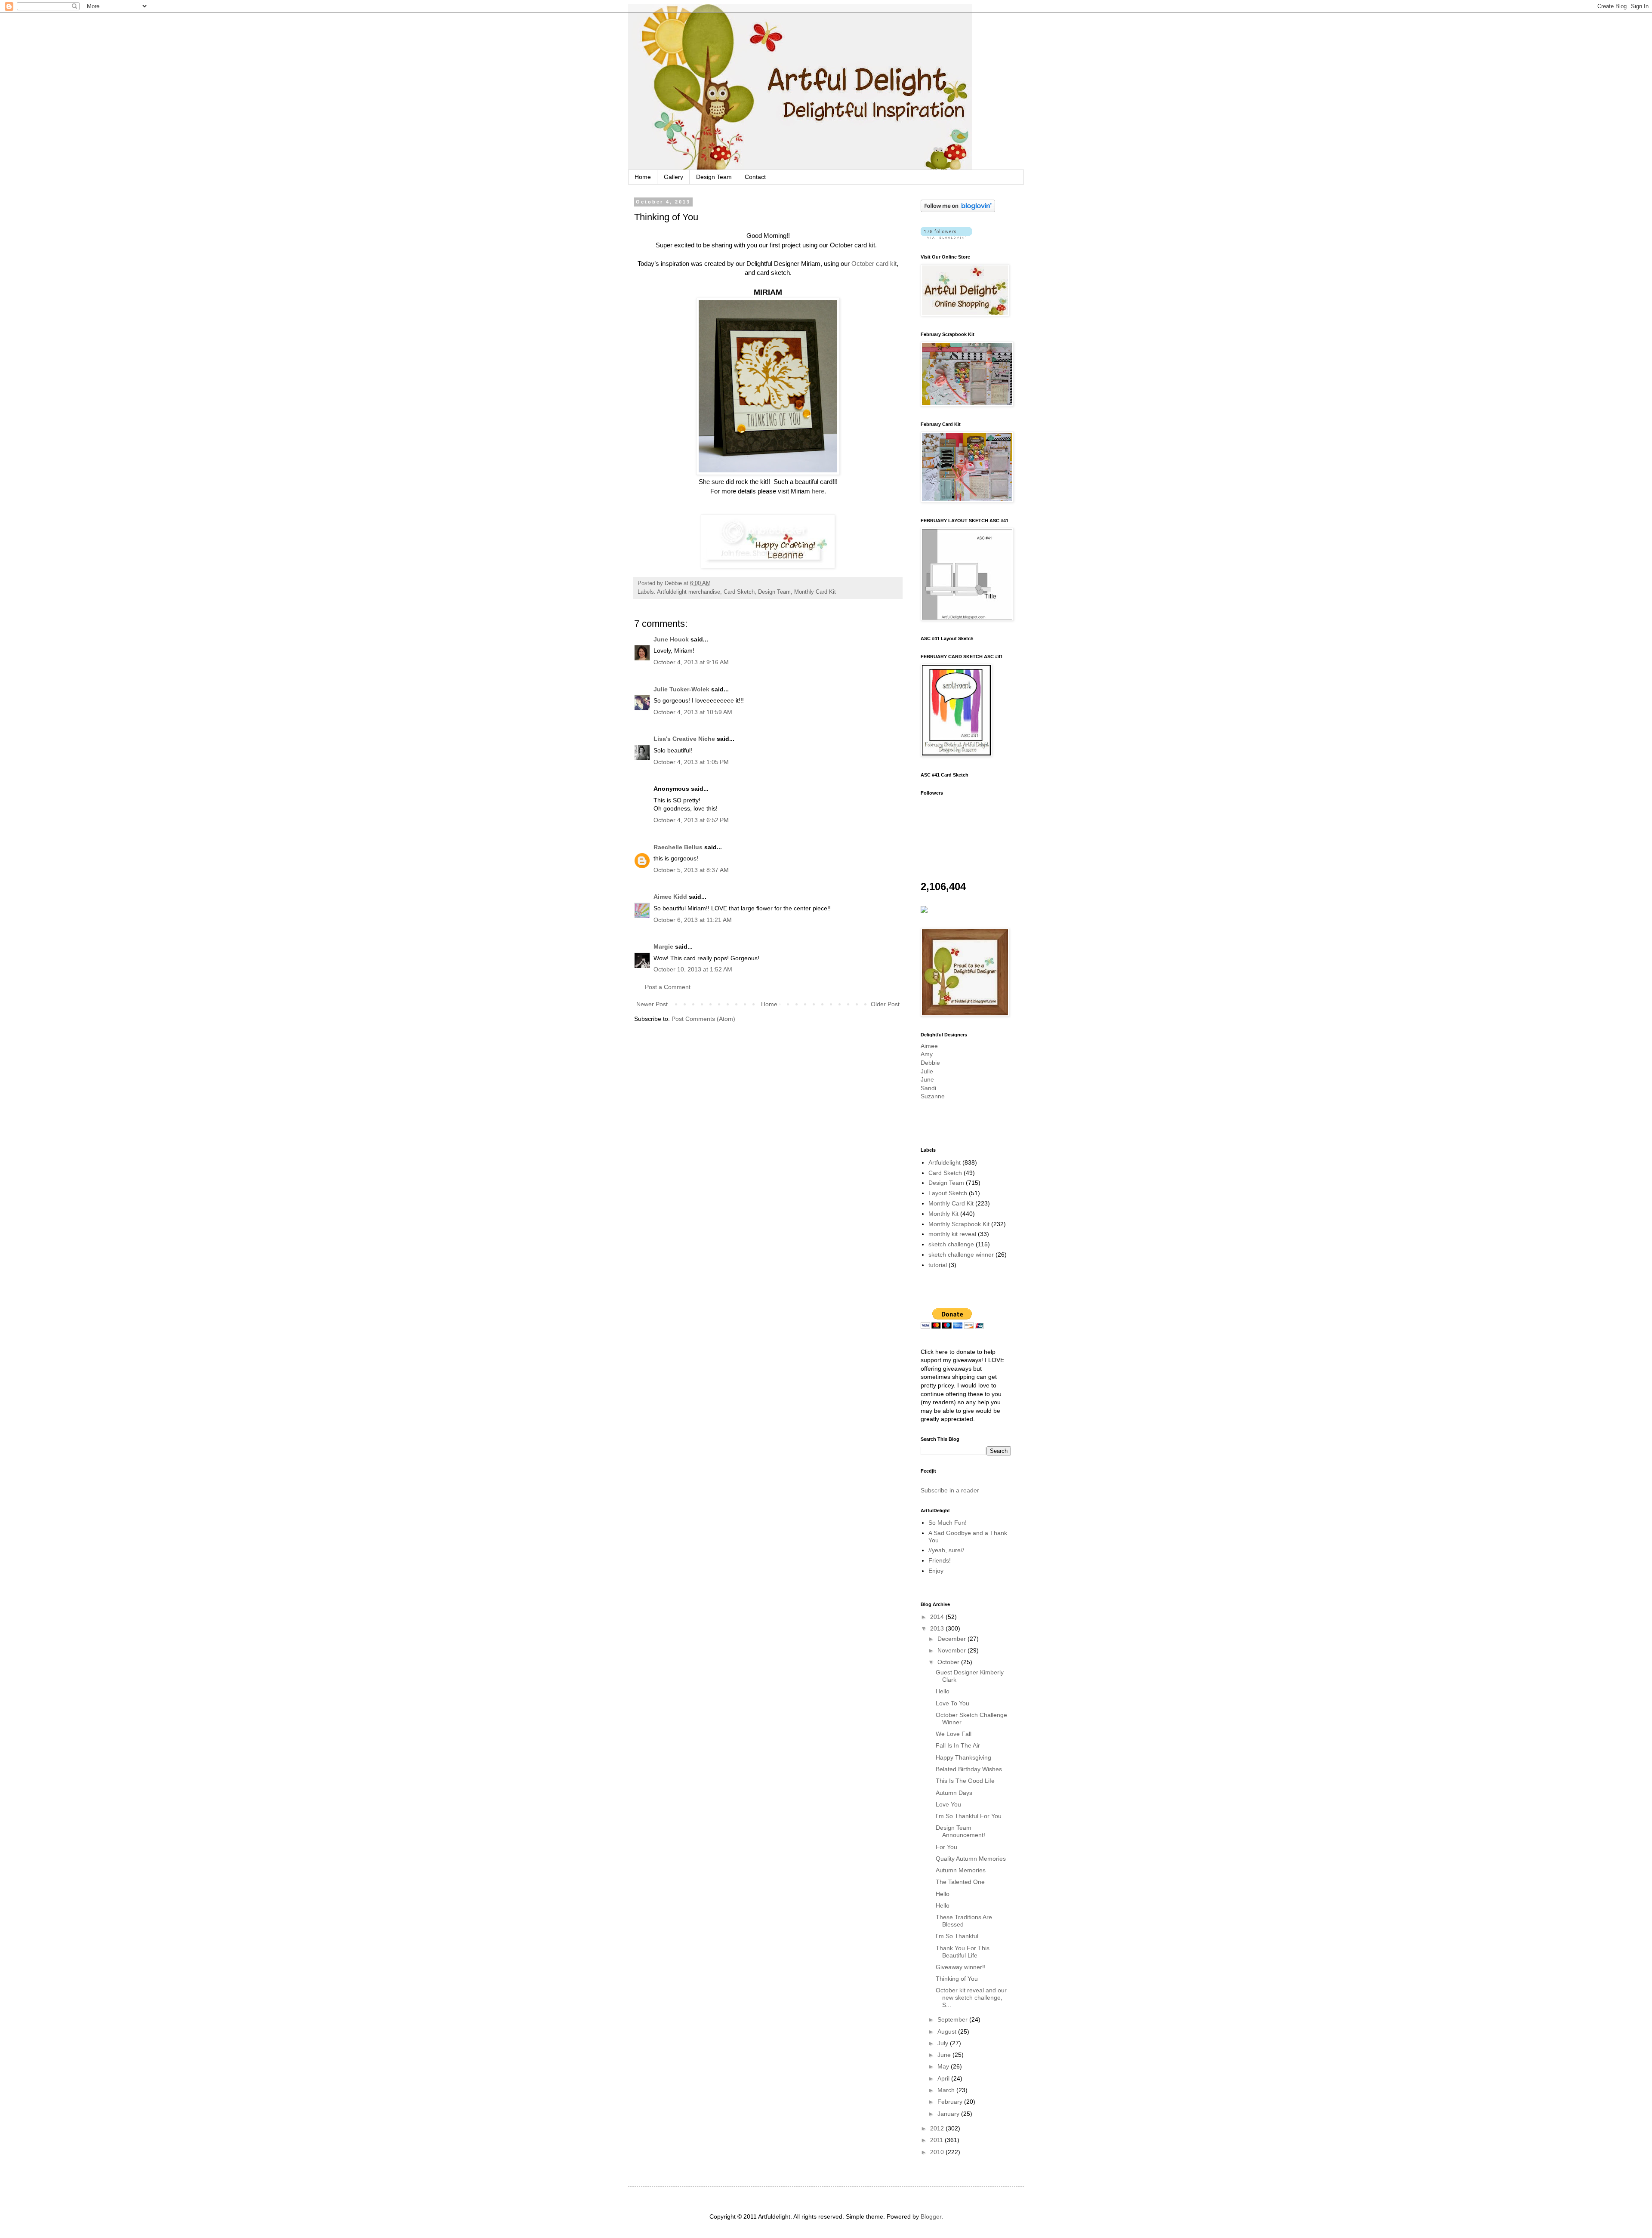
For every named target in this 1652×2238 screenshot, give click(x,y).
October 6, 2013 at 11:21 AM (693, 920)
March (947, 2090)
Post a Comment (668, 987)
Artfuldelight (945, 1162)
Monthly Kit (943, 1214)
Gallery (673, 177)
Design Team (714, 177)
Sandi (928, 1088)
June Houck (671, 639)
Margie (663, 946)
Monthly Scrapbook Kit (959, 1224)
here (818, 491)
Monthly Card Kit (815, 592)
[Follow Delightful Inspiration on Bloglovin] (958, 210)
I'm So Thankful (957, 1936)
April (944, 2078)
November (952, 1650)
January (949, 2114)
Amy (927, 1054)
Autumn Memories (961, 1870)
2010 (938, 2152)
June (927, 1079)
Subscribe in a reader (950, 1490)
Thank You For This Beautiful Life (963, 1952)
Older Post (885, 1004)
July (944, 2043)
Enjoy (936, 1571)
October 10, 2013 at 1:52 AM (693, 969)
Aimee (929, 1046)
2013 (938, 1628)
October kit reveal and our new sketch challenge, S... (971, 1998)
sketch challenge (951, 1244)
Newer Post (652, 1004)
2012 (938, 2128)
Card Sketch (739, 592)
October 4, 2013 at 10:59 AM (693, 712)
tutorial (938, 1265)
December (952, 1639)
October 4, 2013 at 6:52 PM (691, 820)
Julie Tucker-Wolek (681, 689)
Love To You (952, 1703)
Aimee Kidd (670, 897)
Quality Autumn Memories (971, 1859)
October (949, 1662)
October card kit (874, 264)
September (953, 2019)
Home (643, 177)
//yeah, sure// (946, 1550)
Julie (927, 1071)
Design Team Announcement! (960, 1831)
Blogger (931, 2216)
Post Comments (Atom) (703, 1019)
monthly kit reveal (952, 1234)
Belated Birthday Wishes (969, 1769)
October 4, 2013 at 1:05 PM (691, 762)
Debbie (930, 1063)
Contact (755, 177)
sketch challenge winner (961, 1255)
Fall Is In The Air (958, 1745)
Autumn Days (954, 1793)
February (951, 2102)
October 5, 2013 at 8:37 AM (691, 870)
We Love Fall (954, 1734)
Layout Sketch (948, 1193)
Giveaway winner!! (961, 1967)
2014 (938, 1617)
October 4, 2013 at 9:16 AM (691, 662)
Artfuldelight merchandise (689, 592)
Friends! (940, 1560)
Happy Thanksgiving (963, 1757)
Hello (943, 1691)
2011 (937, 2140)
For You (946, 1847)
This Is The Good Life (965, 1781)
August (948, 2031)
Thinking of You (957, 1979)
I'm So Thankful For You (969, 1816)
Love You (948, 1804)
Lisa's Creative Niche (684, 739)
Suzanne (933, 1096)
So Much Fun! (948, 1523)
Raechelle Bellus (678, 847)
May (944, 2066)
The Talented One (960, 1882)
